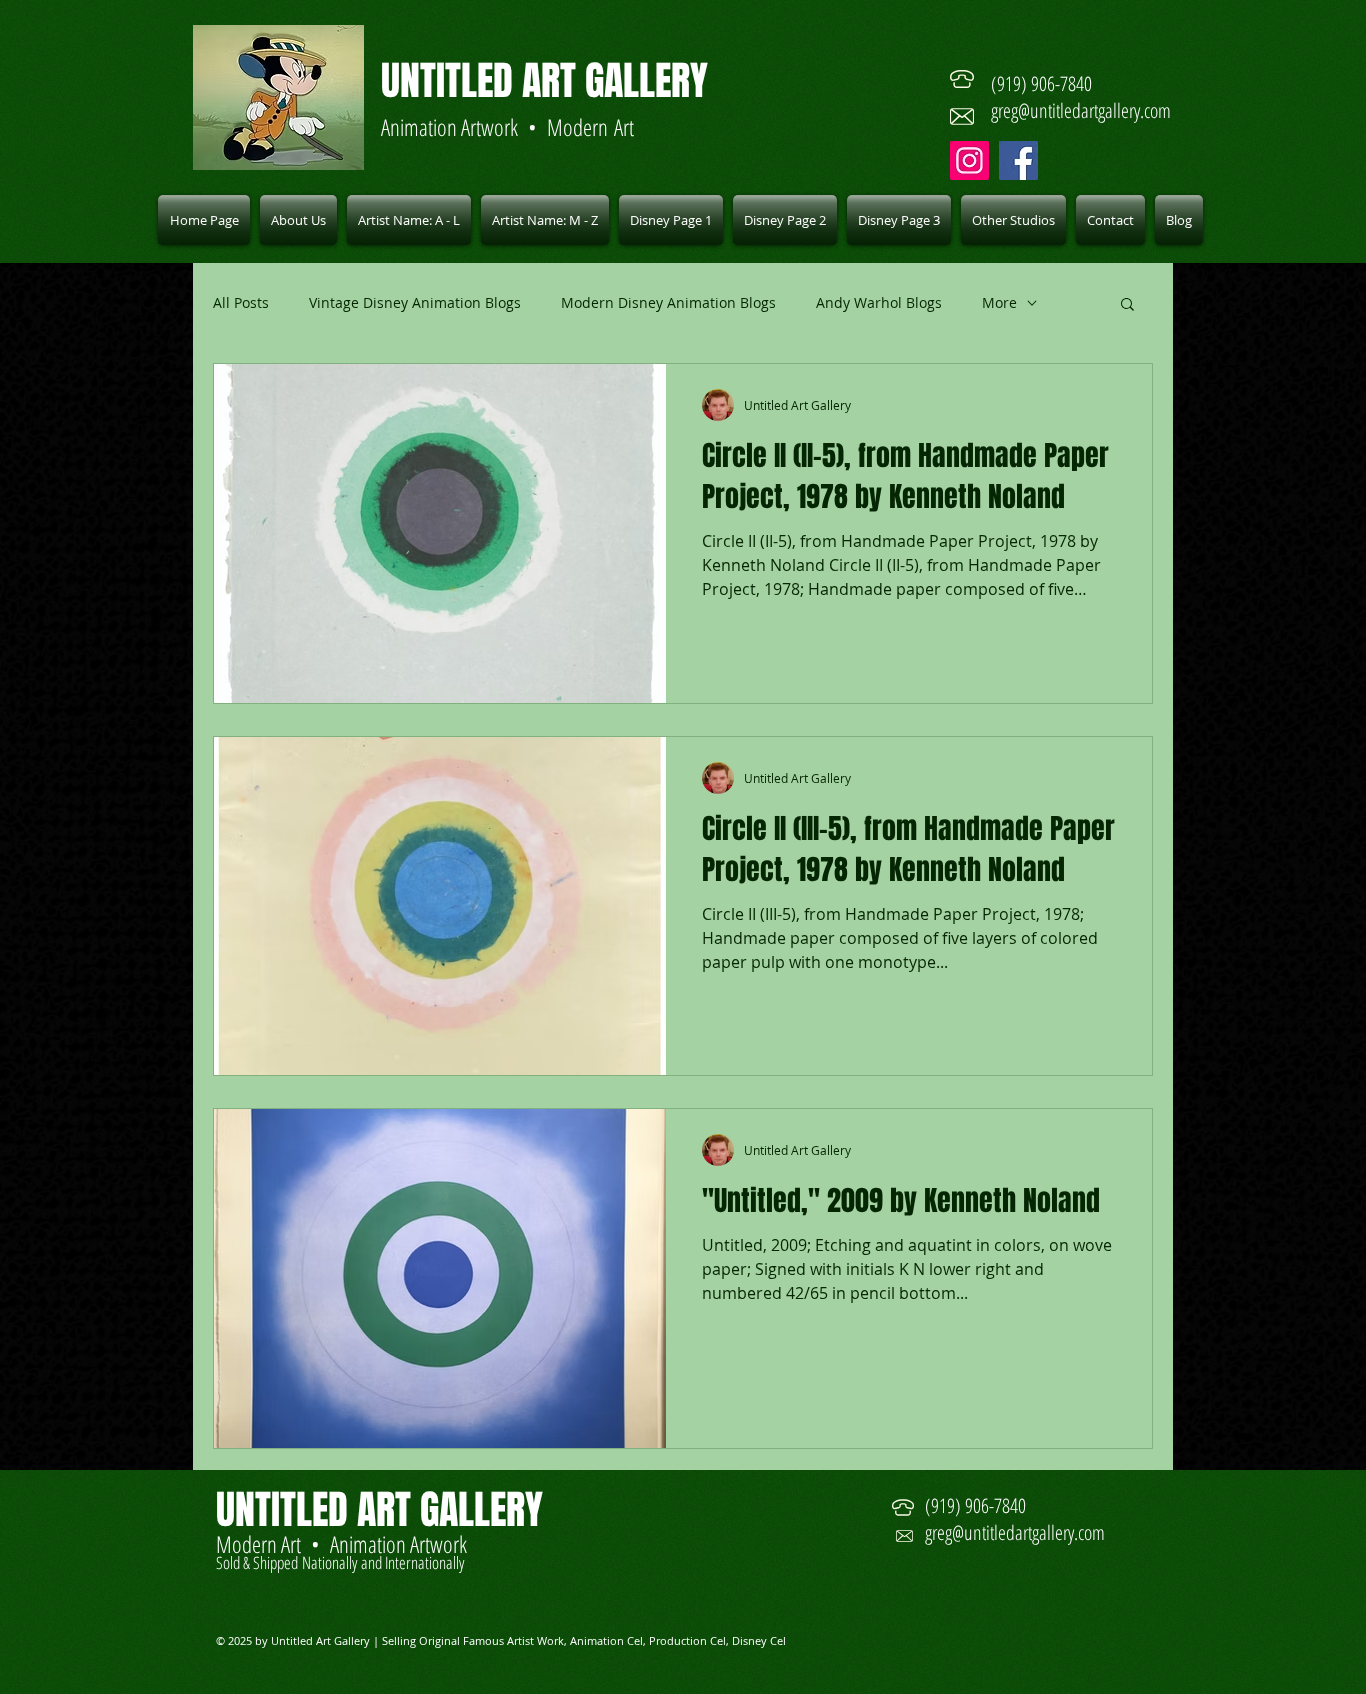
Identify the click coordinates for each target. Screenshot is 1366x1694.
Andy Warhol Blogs (879, 302)
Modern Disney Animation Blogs (668, 302)
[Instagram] (969, 160)
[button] (409, 220)
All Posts (241, 302)
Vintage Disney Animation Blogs (415, 302)
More (999, 302)
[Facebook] (1018, 160)
